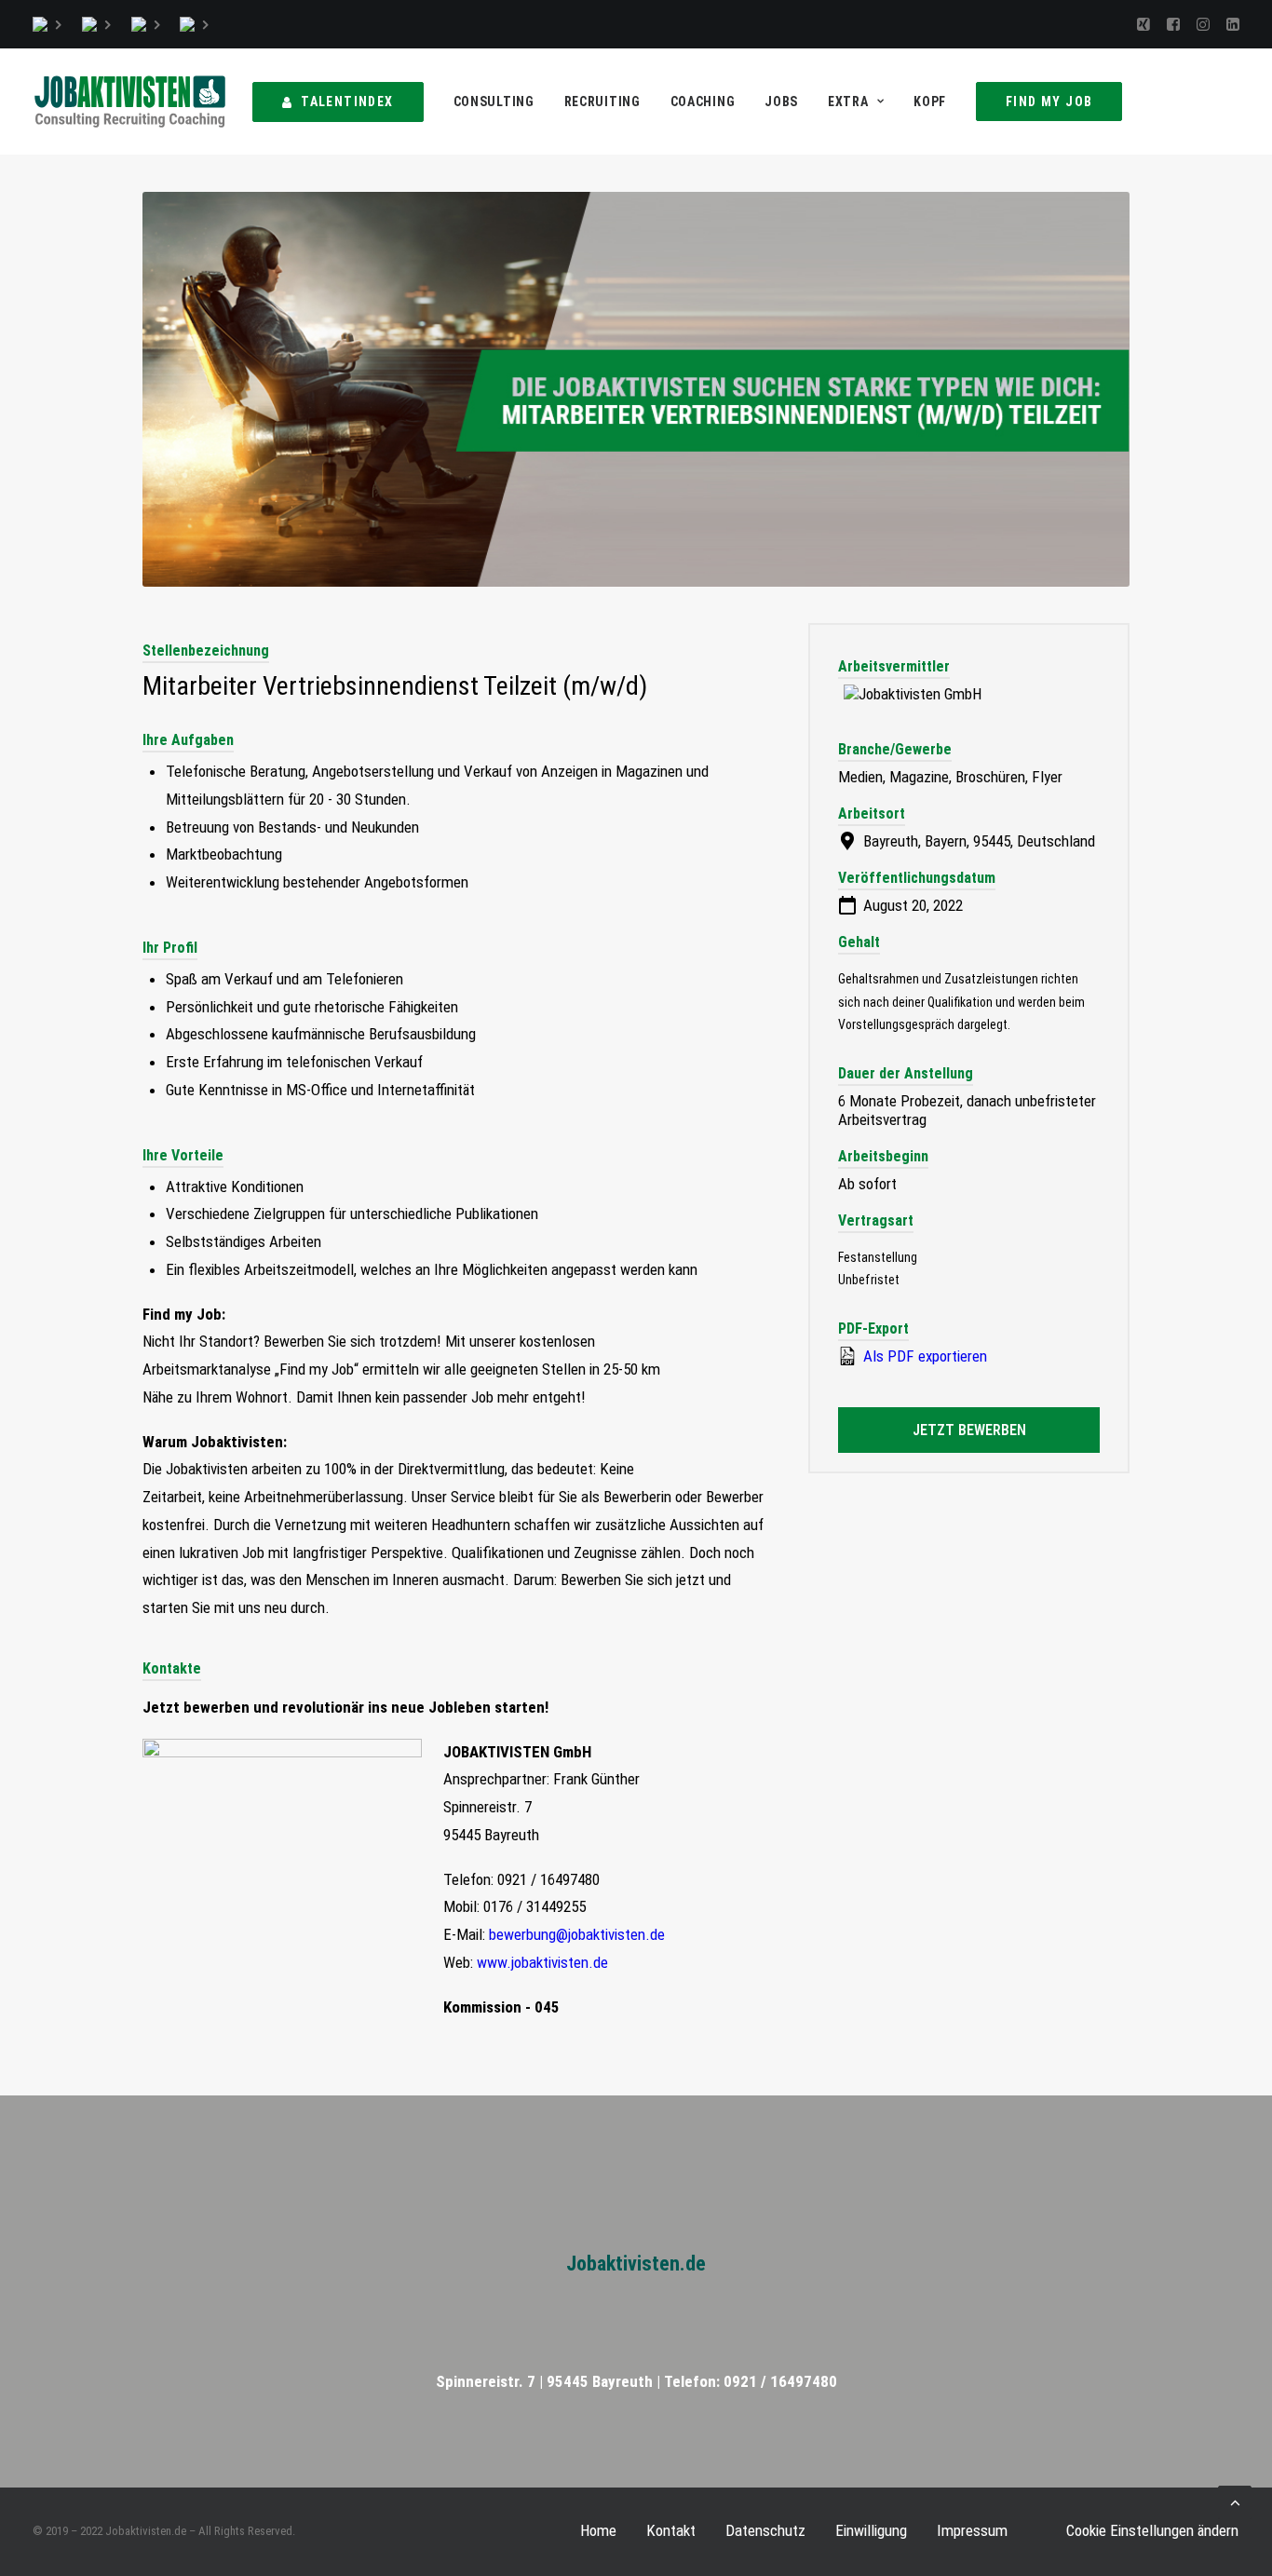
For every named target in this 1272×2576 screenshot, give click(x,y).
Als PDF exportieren (923, 1356)
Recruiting (602, 102)
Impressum (972, 2530)
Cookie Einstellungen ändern (1152, 2530)
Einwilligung (871, 2530)
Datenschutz (765, 2530)
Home (598, 2530)
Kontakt (671, 2530)
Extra (848, 102)
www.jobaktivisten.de (542, 1962)
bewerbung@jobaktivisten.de (577, 1934)
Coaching (703, 102)
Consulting (494, 102)
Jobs (781, 102)
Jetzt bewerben (969, 1430)
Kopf (930, 102)
